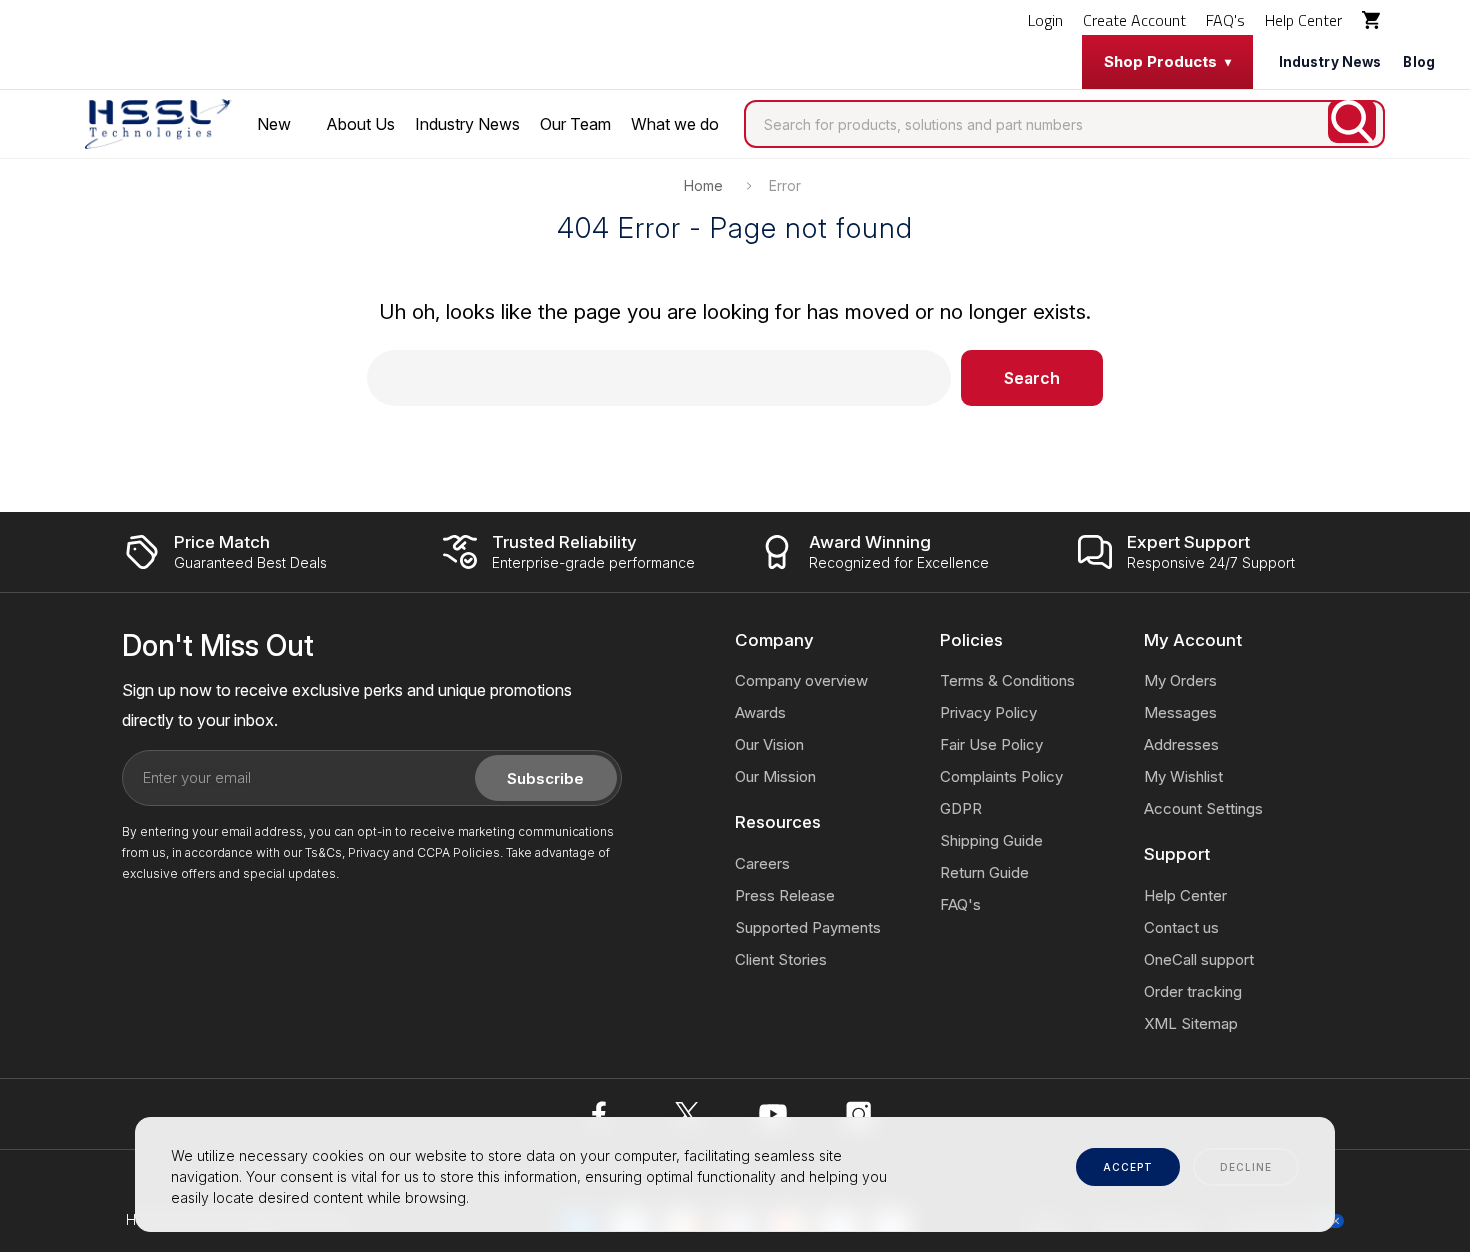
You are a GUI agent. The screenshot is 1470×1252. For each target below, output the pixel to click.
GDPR (961, 808)
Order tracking (1193, 991)
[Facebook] (601, 1114)
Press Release (785, 895)
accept (1128, 1167)
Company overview (801, 680)
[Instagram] (859, 1114)
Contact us (1181, 927)
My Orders (1180, 680)
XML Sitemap (1191, 1023)
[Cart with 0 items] (1373, 20)
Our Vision (769, 744)
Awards (760, 712)
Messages (1180, 712)
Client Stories (781, 959)
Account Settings (1203, 808)
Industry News (1330, 62)
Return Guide (984, 872)
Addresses (1181, 744)
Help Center (1303, 20)
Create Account (1134, 20)
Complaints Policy (1001, 776)
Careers (762, 863)
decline (1246, 1167)
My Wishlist (1183, 776)
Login (1045, 20)
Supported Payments (808, 927)
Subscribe (545, 778)
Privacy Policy (988, 712)
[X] (687, 1114)
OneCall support (1199, 959)
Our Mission (775, 776)
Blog (1419, 62)
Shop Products (1160, 61)
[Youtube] (773, 1114)
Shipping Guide (991, 840)
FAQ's (1225, 20)
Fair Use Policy (991, 744)
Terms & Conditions (1007, 680)
